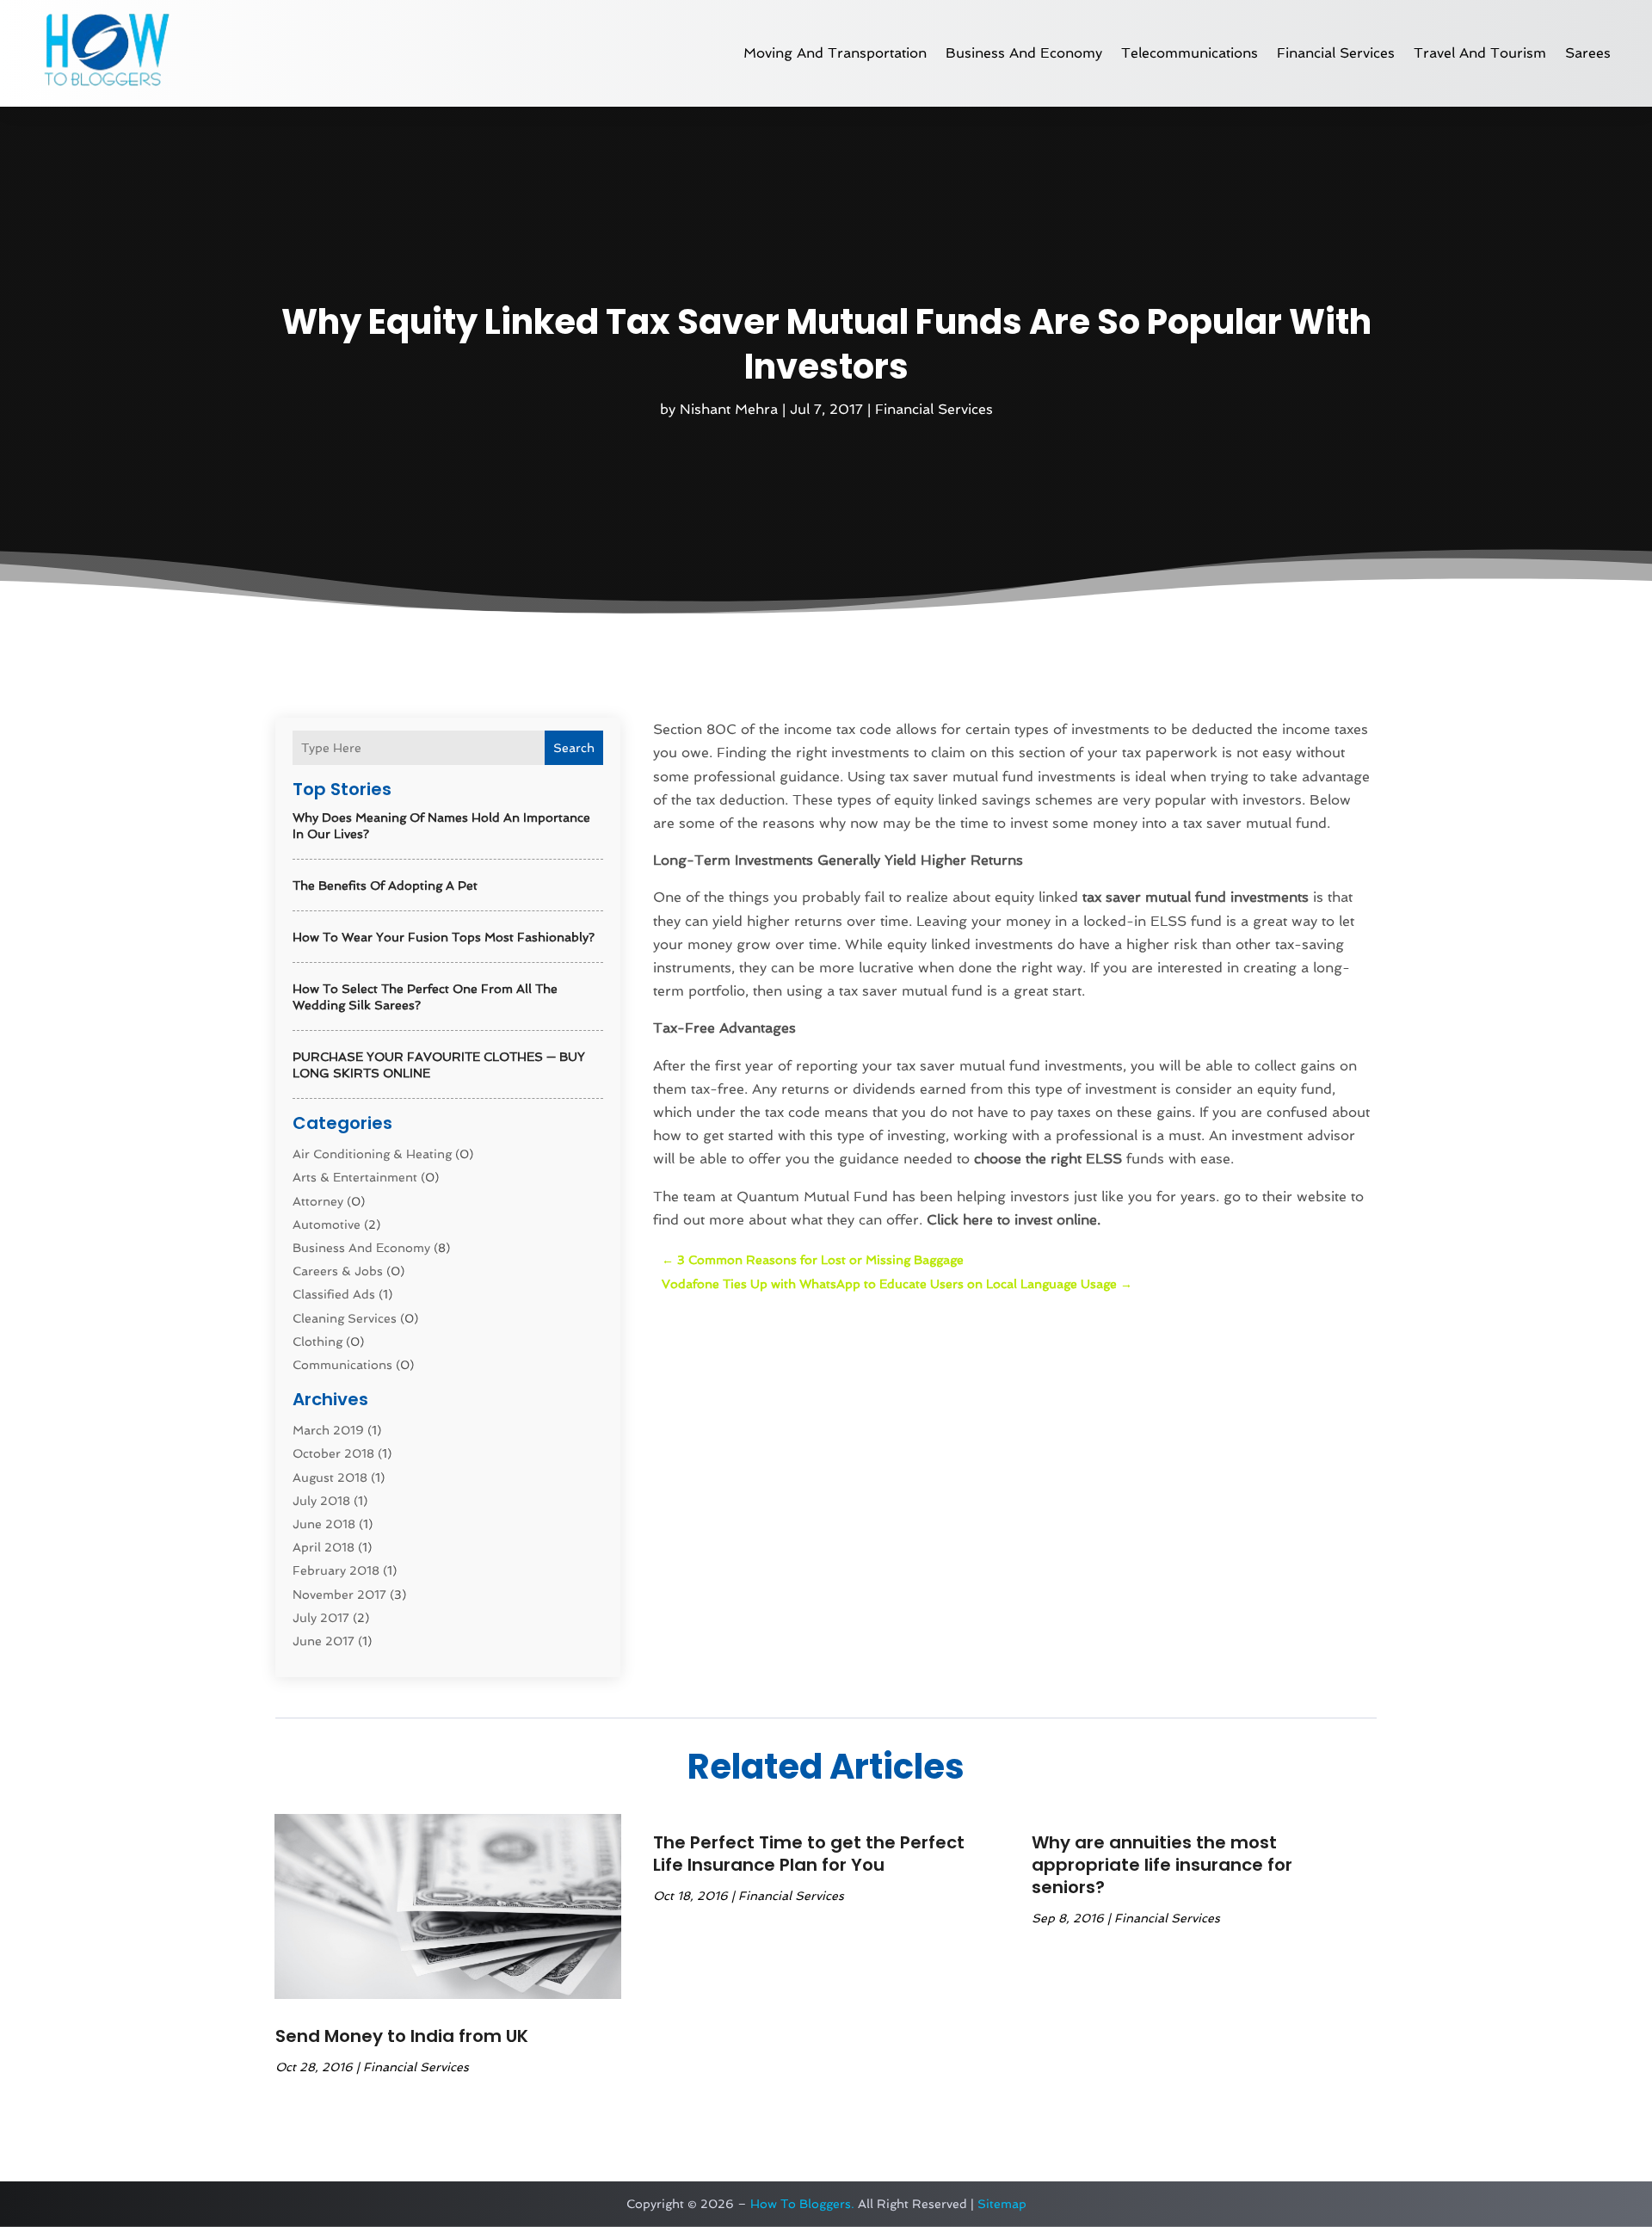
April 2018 (324, 1547)
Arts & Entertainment (355, 1177)
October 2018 (333, 1453)
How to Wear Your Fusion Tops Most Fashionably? (444, 937)
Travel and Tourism (1480, 53)
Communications (342, 1365)
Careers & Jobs (338, 1271)
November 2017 (339, 1595)
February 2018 (336, 1570)
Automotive (327, 1225)
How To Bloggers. (802, 2204)
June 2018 (324, 1524)
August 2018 (330, 1477)
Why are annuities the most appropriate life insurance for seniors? (1162, 1865)
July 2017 (321, 1618)
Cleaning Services (345, 1318)
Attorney (318, 1201)
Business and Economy (1024, 53)
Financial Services (1336, 53)
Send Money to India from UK (402, 2036)
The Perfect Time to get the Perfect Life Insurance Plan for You (809, 1854)
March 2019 (328, 1430)
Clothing (317, 1342)
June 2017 (324, 1641)
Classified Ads (334, 1294)
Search (574, 748)
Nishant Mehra (729, 409)
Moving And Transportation (835, 53)
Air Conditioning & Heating (372, 1154)
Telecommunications (1190, 53)
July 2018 (321, 1501)
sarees (1588, 53)
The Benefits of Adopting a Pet (385, 885)
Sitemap (1002, 2204)
